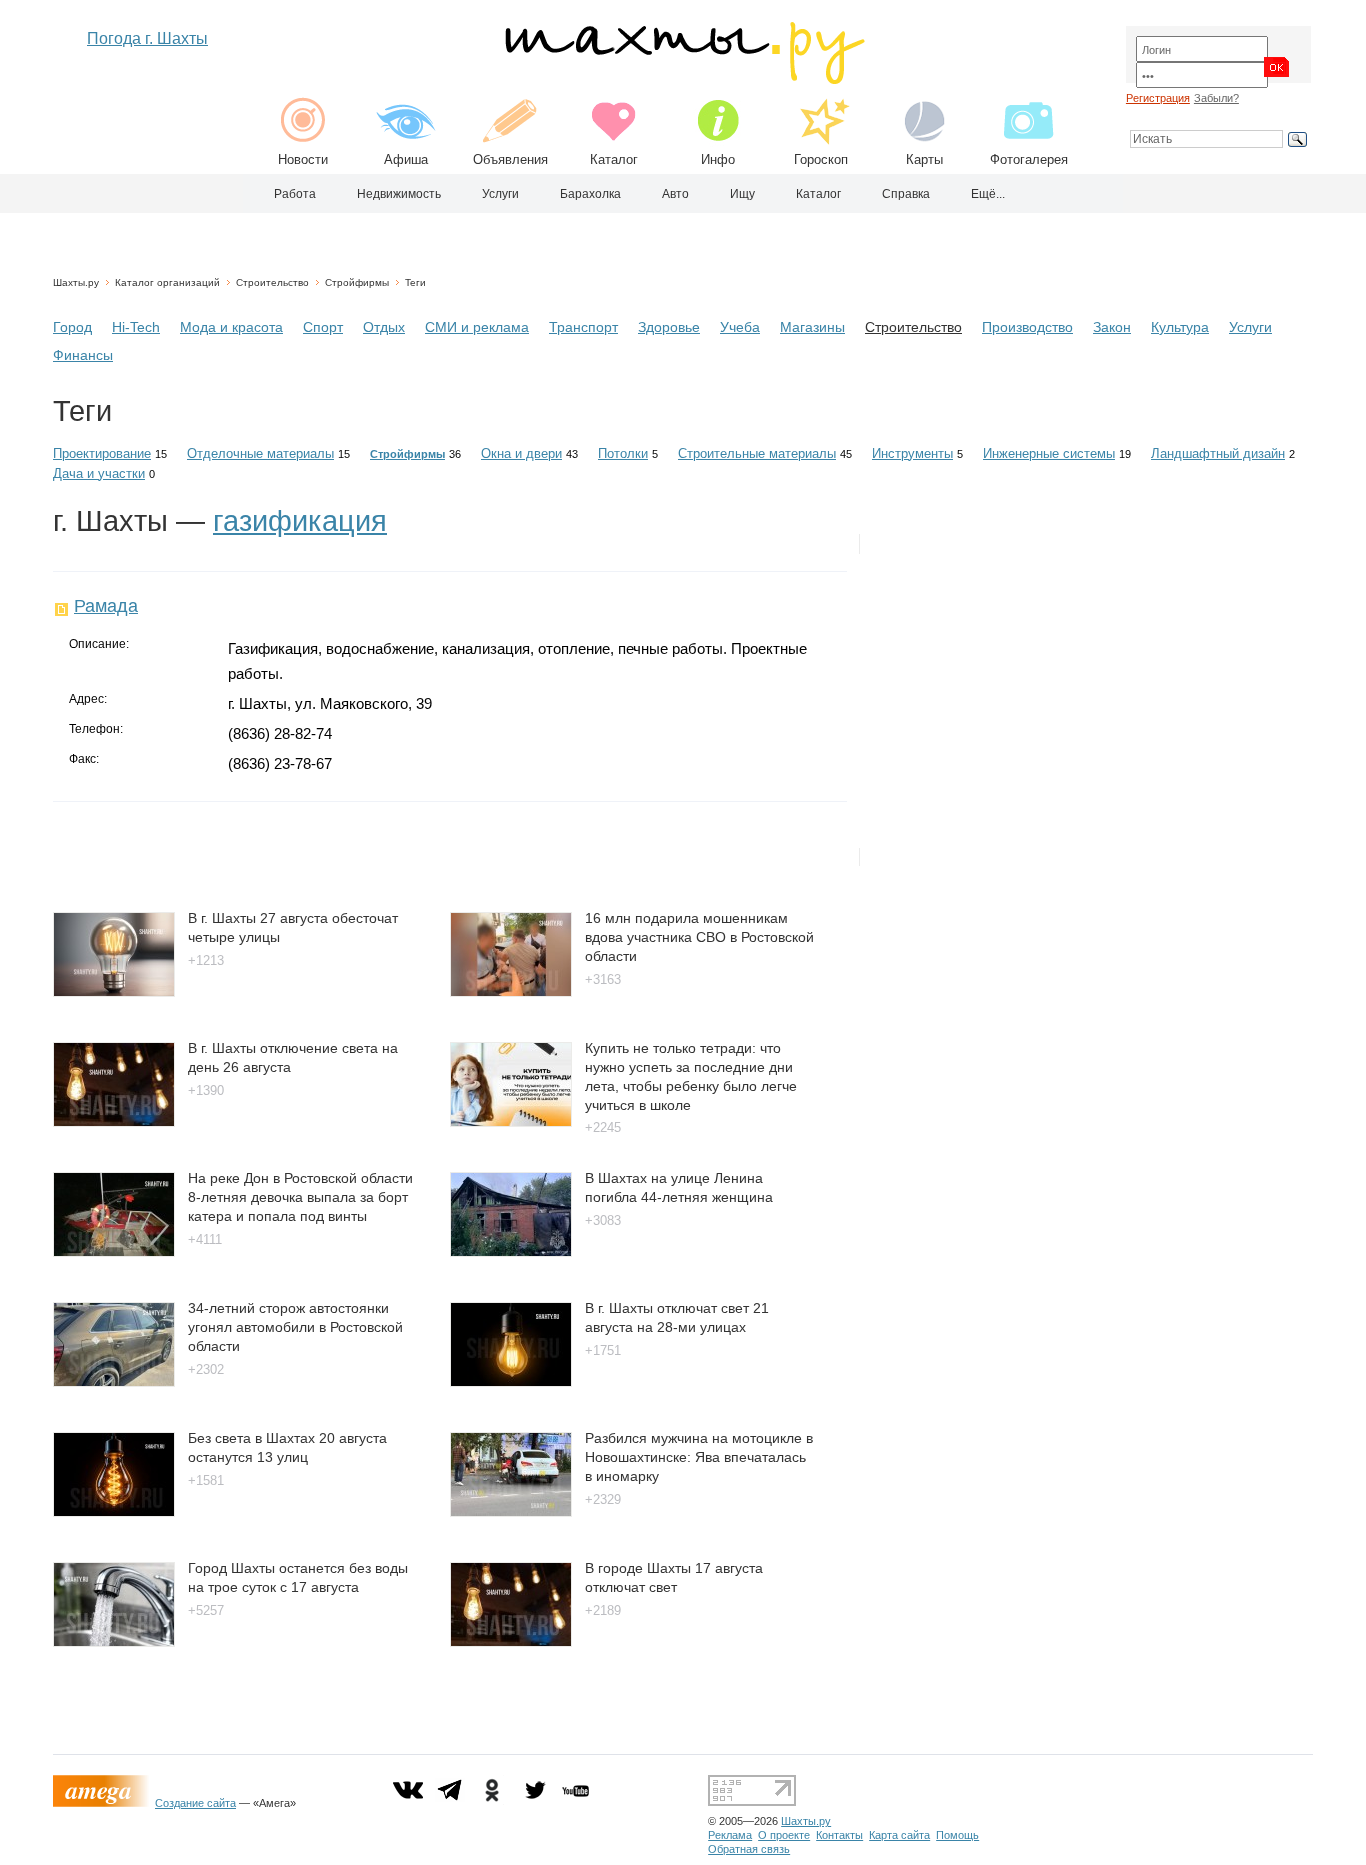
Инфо (718, 159)
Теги (415, 282)
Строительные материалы (757, 453)
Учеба (740, 327)
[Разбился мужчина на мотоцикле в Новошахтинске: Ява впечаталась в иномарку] (511, 1511)
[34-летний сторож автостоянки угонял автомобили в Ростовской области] (114, 1381)
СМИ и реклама (477, 327)
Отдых (384, 327)
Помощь (957, 1835)
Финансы (83, 355)
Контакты (839, 1835)
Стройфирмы (357, 282)
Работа (295, 194)
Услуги (500, 194)
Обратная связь (749, 1849)
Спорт (323, 327)
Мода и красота (231, 327)
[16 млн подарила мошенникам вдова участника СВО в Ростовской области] (511, 991)
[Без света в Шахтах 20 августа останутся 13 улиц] (114, 1511)
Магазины (812, 327)
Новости (303, 159)
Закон (1112, 327)
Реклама (730, 1835)
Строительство (272, 282)
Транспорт (583, 327)
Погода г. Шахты (147, 38)
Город (72, 327)
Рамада (106, 606)
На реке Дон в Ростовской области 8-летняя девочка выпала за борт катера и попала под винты (300, 1196)
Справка (906, 194)
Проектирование (102, 453)
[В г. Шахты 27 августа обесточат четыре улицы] (114, 991)
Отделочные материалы (260, 453)
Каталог (614, 159)
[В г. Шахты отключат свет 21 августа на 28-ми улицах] (511, 1381)
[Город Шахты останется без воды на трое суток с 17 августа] (114, 1641)
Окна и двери (521, 453)
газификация (300, 521)
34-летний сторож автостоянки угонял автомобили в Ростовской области (295, 1326)
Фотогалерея (1029, 159)
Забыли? (1216, 98)
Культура (1180, 327)
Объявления (510, 159)
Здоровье (669, 327)
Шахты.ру (76, 282)
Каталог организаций (167, 282)
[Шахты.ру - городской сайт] (683, 79)
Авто (675, 194)
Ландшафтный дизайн (1218, 453)
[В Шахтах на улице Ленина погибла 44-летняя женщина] (511, 1251)
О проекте (784, 1835)
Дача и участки (99, 473)
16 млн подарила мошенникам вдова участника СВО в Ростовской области (699, 936)
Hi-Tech (136, 327)
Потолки (623, 453)
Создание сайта (195, 1803)
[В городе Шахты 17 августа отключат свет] (511, 1641)
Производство (1027, 327)
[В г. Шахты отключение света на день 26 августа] (114, 1121)
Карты (924, 159)
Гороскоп (821, 159)
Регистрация (1158, 98)
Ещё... (988, 194)
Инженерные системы (1049, 453)
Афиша (406, 159)
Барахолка (590, 194)
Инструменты (912, 453)
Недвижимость (399, 194)
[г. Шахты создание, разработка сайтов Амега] (104, 1803)
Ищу (742, 194)
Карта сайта (899, 1835)
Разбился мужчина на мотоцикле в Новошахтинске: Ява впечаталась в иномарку (699, 1456)
